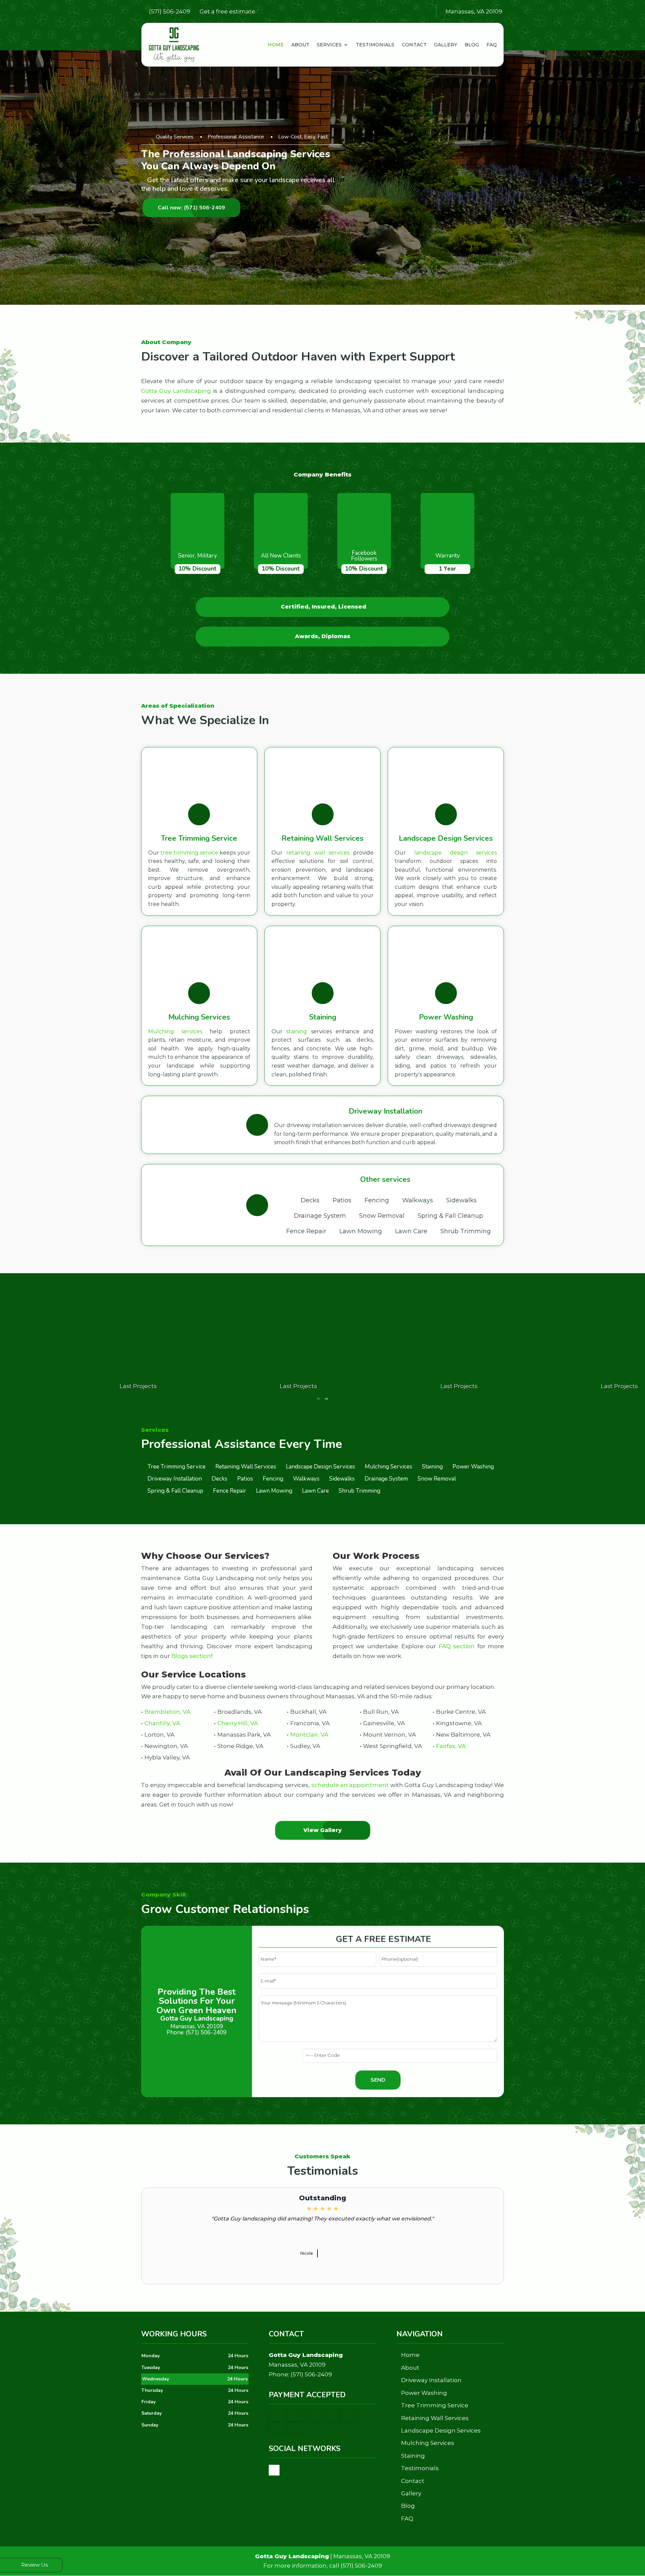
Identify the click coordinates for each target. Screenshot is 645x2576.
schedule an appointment (350, 1785)
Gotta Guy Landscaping (176, 391)
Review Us (34, 2565)
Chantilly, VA (162, 1723)
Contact (414, 45)
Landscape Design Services (441, 2430)
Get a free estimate (227, 11)
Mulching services (175, 1031)
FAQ (492, 45)
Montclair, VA (309, 1735)
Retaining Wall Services (435, 2418)
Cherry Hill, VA (238, 1723)
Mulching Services (428, 2443)
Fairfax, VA (451, 1746)
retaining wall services (318, 853)
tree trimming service (189, 853)
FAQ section (457, 1646)
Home (276, 45)
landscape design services (456, 853)
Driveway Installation (431, 2380)
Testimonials (375, 45)
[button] (318, 1399)
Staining (413, 2456)
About (300, 45)
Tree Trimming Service (435, 2405)
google (274, 2470)
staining (297, 1031)
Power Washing (424, 2393)
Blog (472, 45)
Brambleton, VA (167, 1712)
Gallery (446, 45)
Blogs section (191, 1656)
